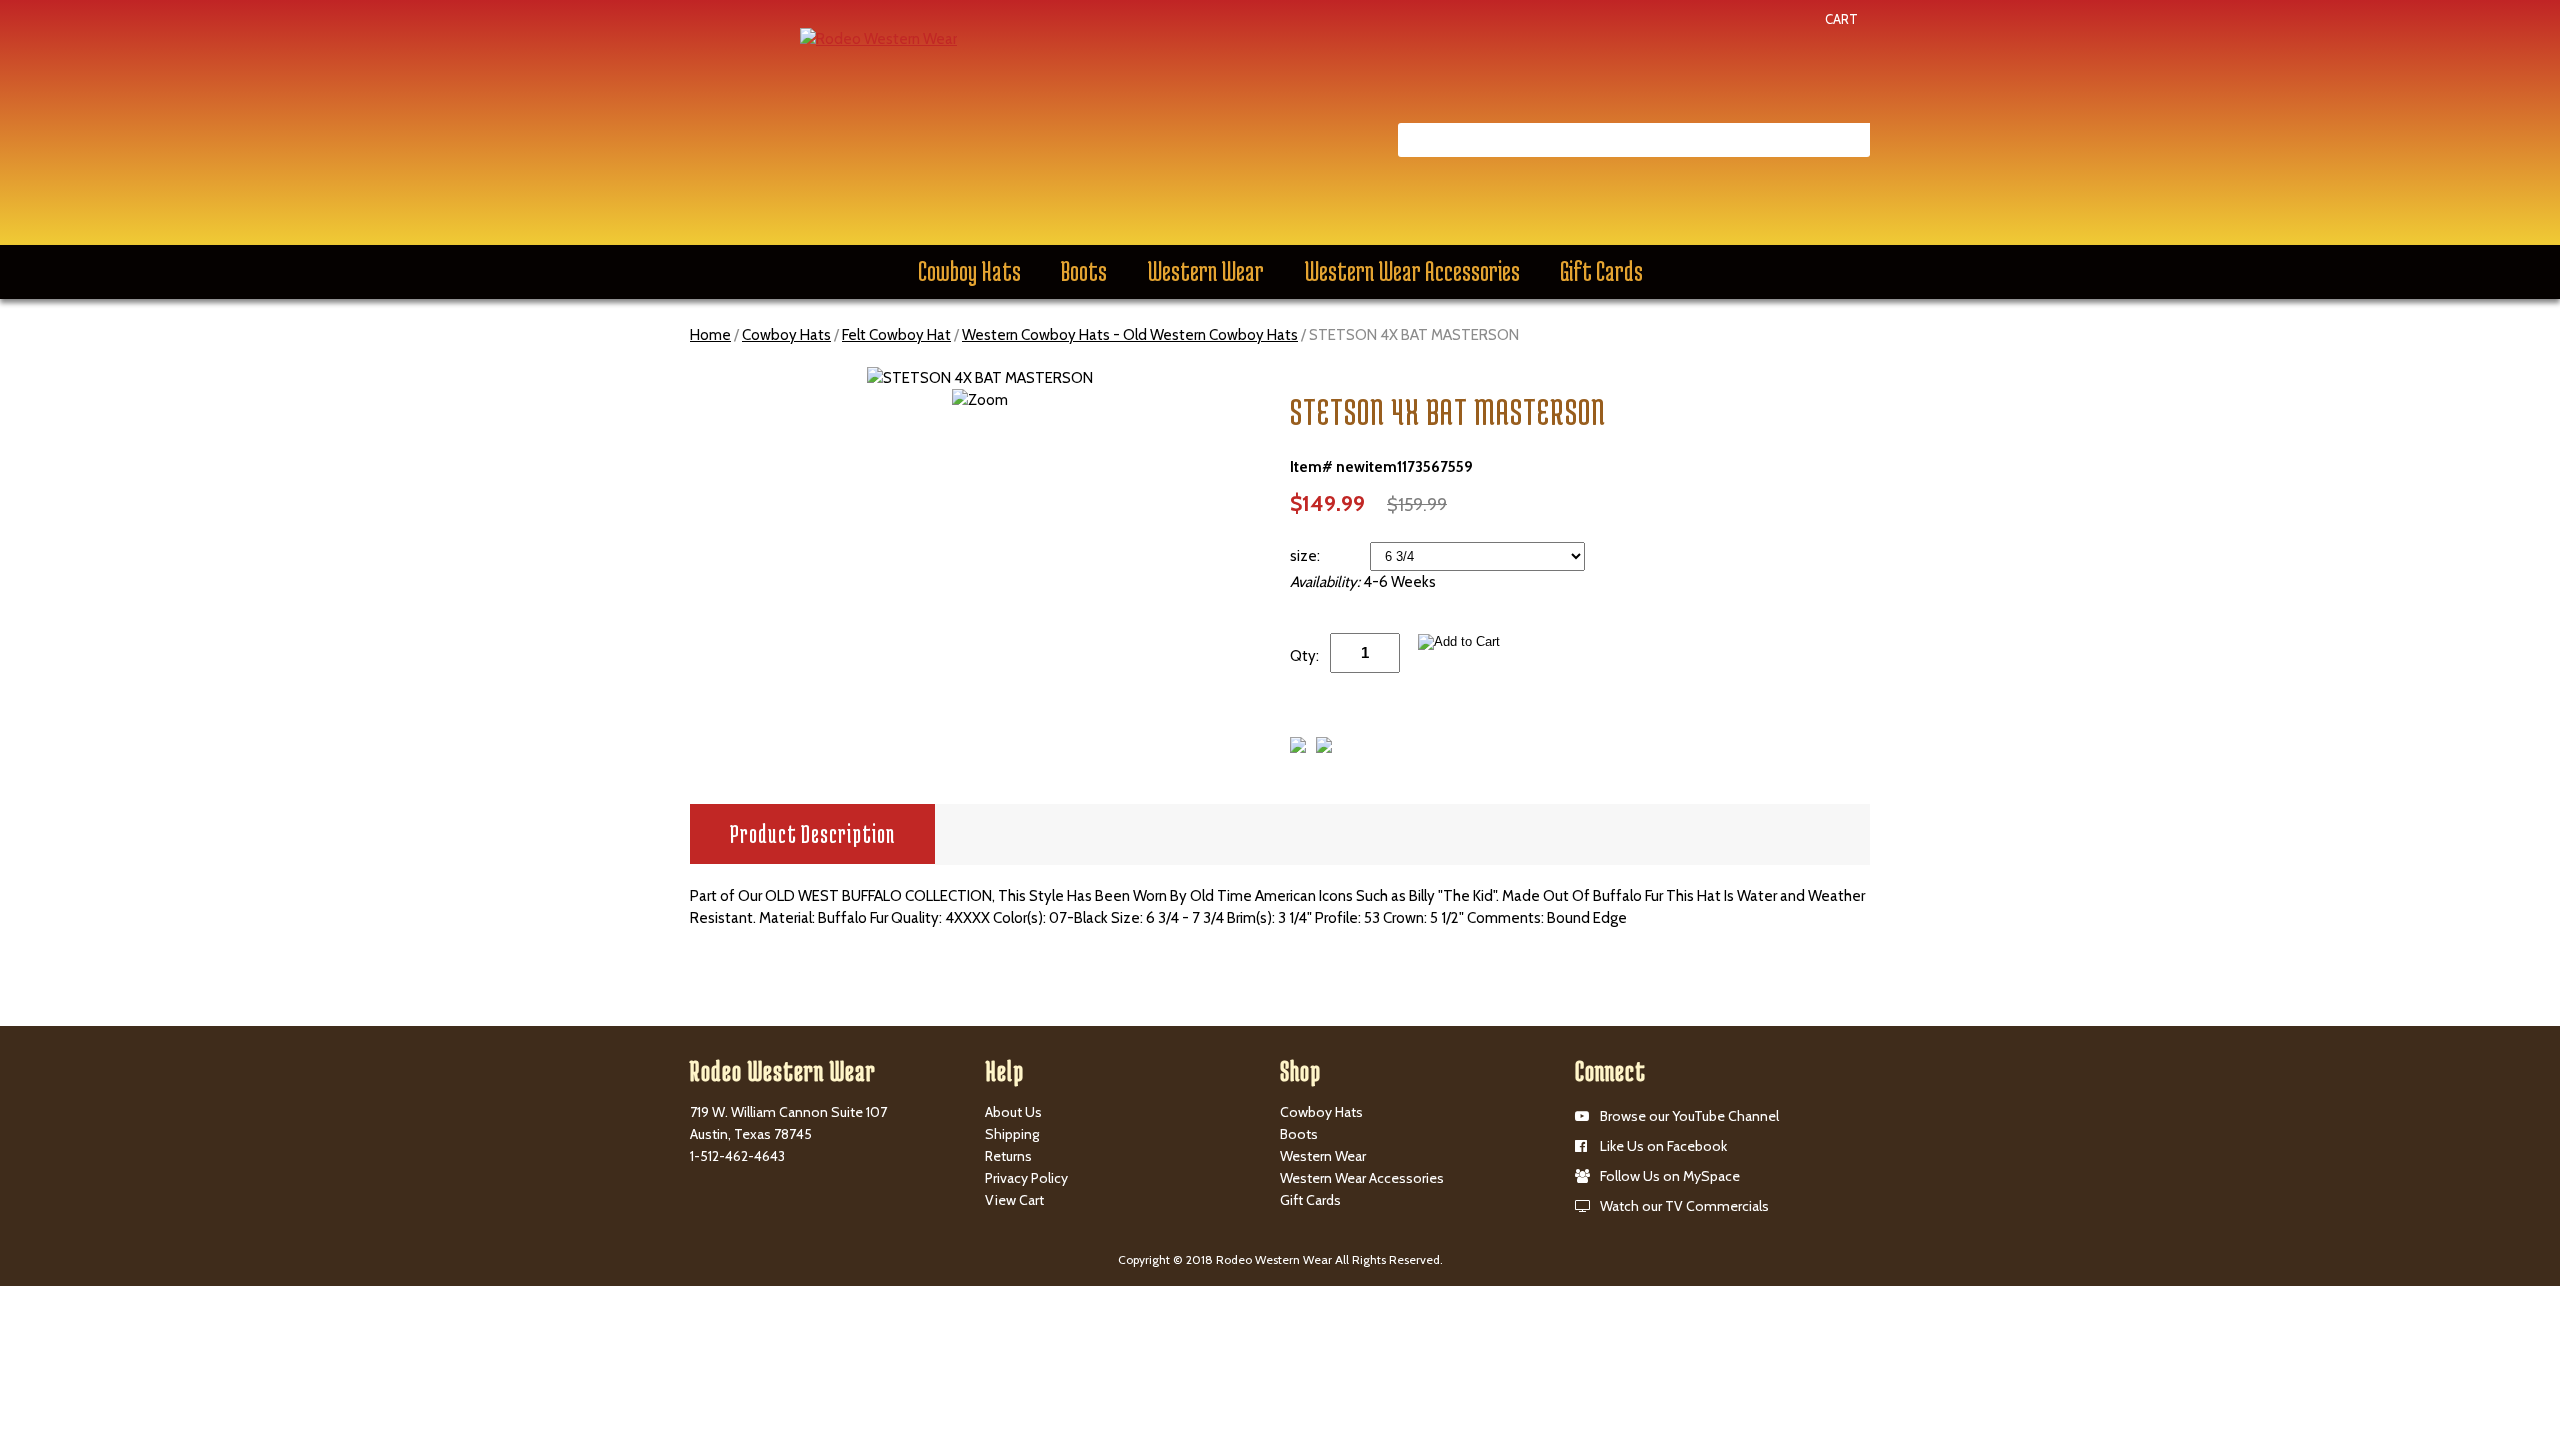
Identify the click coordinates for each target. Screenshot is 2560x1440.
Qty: (1304, 656)
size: (1306, 556)
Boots (1084, 271)
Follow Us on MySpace (1670, 1176)
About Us (1013, 1112)
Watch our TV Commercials (1684, 1206)
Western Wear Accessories (1412, 271)
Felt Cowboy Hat (896, 335)
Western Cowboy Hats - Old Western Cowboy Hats (1130, 335)
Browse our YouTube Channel (1689, 1116)
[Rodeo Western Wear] (878, 38)
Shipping (1012, 1134)
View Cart (1014, 1200)
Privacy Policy (1026, 1178)
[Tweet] (1298, 748)
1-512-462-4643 (737, 1156)
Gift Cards (1601, 271)
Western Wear (1205, 271)
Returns (1008, 1156)
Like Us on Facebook (1663, 1146)
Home (710, 335)
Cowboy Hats (969, 271)
